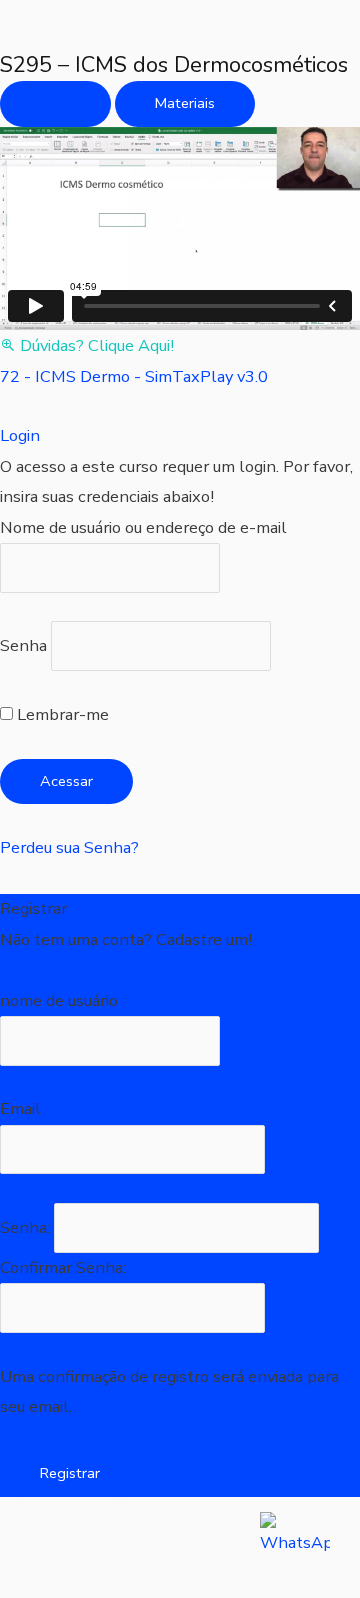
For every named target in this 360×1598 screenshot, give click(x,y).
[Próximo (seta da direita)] (124, 1582)
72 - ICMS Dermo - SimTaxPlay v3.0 (134, 376)
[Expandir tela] (124, 1546)
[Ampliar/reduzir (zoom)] (40, 1546)
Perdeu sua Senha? (69, 847)
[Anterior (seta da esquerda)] (40, 1582)
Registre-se (43, 969)
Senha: (27, 1227)
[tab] (55, 104)
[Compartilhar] (208, 1546)
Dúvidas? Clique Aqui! (97, 345)
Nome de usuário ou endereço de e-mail (143, 527)
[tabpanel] (180, 244)
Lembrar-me (61, 714)
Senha (23, 646)
